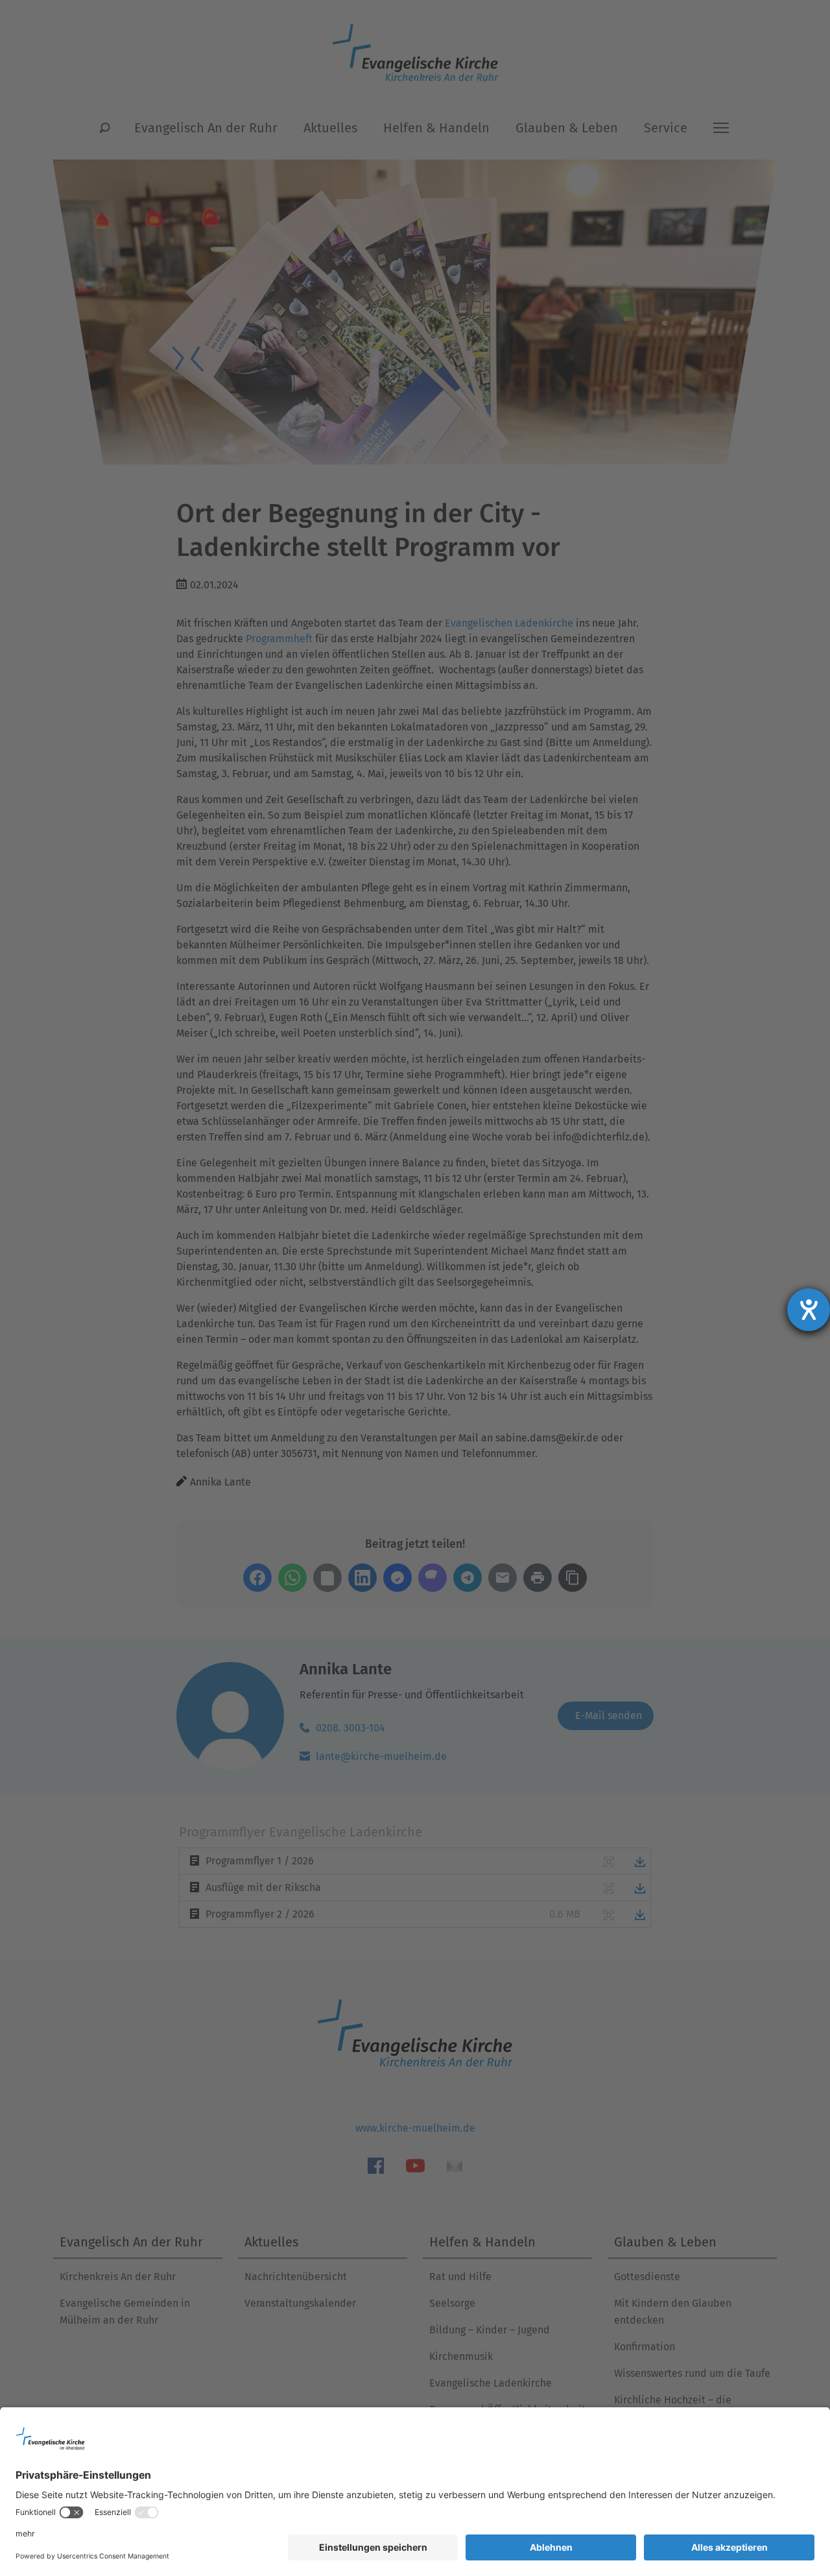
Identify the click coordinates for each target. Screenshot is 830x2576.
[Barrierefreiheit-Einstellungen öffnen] (809, 1310)
